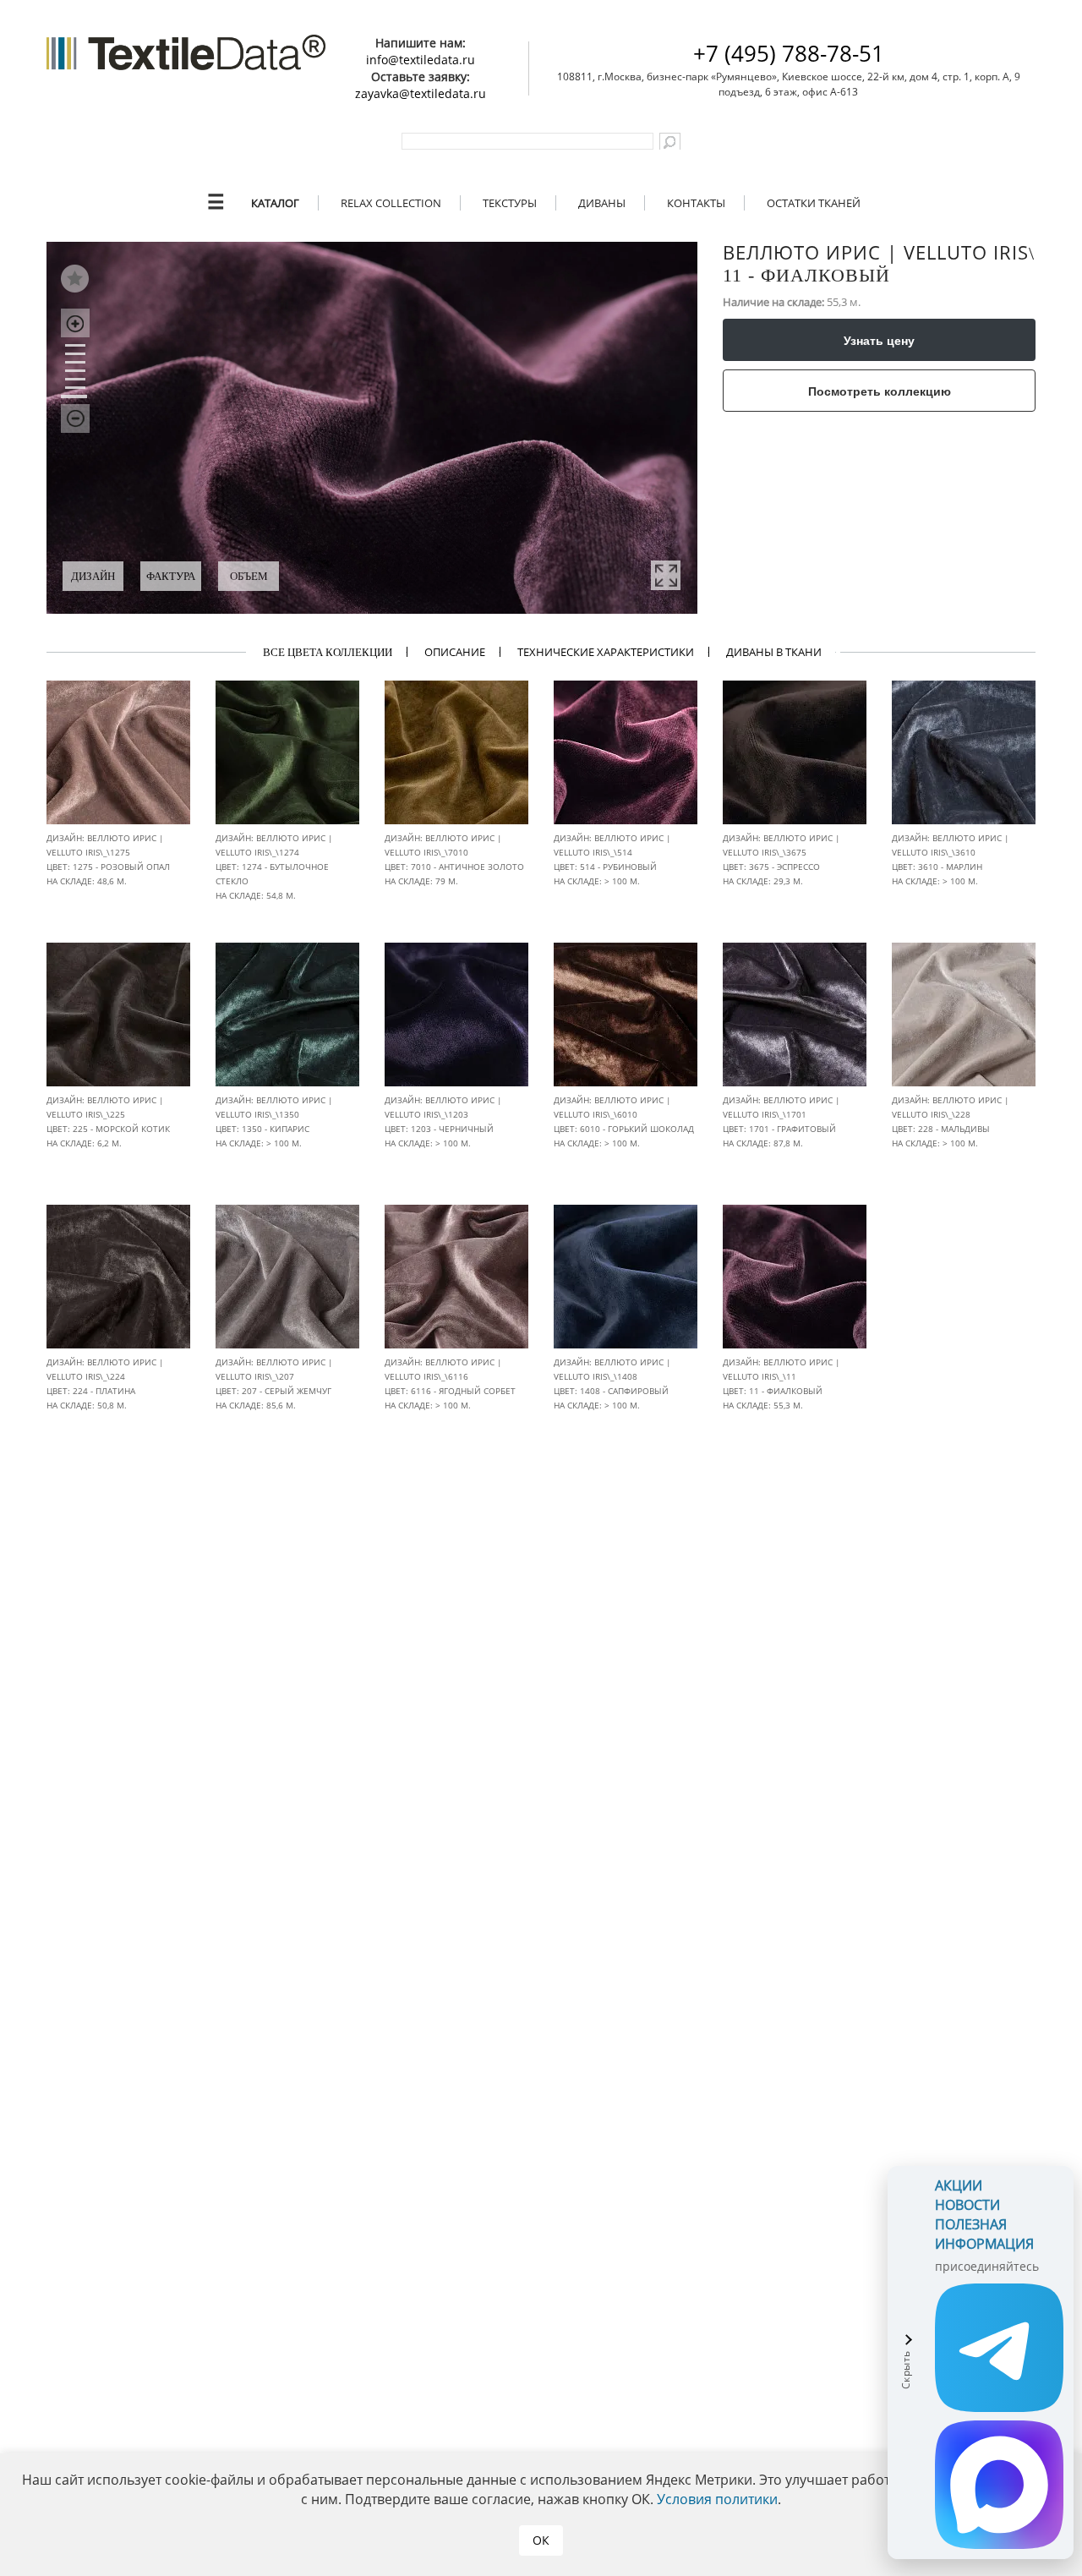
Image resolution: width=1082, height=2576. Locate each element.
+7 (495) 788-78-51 (789, 53)
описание (455, 652)
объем (249, 576)
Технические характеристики (606, 652)
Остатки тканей (814, 203)
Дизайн (93, 576)
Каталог (275, 203)
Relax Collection (391, 203)
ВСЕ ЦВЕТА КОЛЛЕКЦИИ (328, 652)
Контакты (696, 203)
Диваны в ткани (774, 652)
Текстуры (510, 203)
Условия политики (717, 2499)
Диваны (602, 203)
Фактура (171, 576)
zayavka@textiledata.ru (421, 93)
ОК (541, 2540)
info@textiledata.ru (421, 60)
